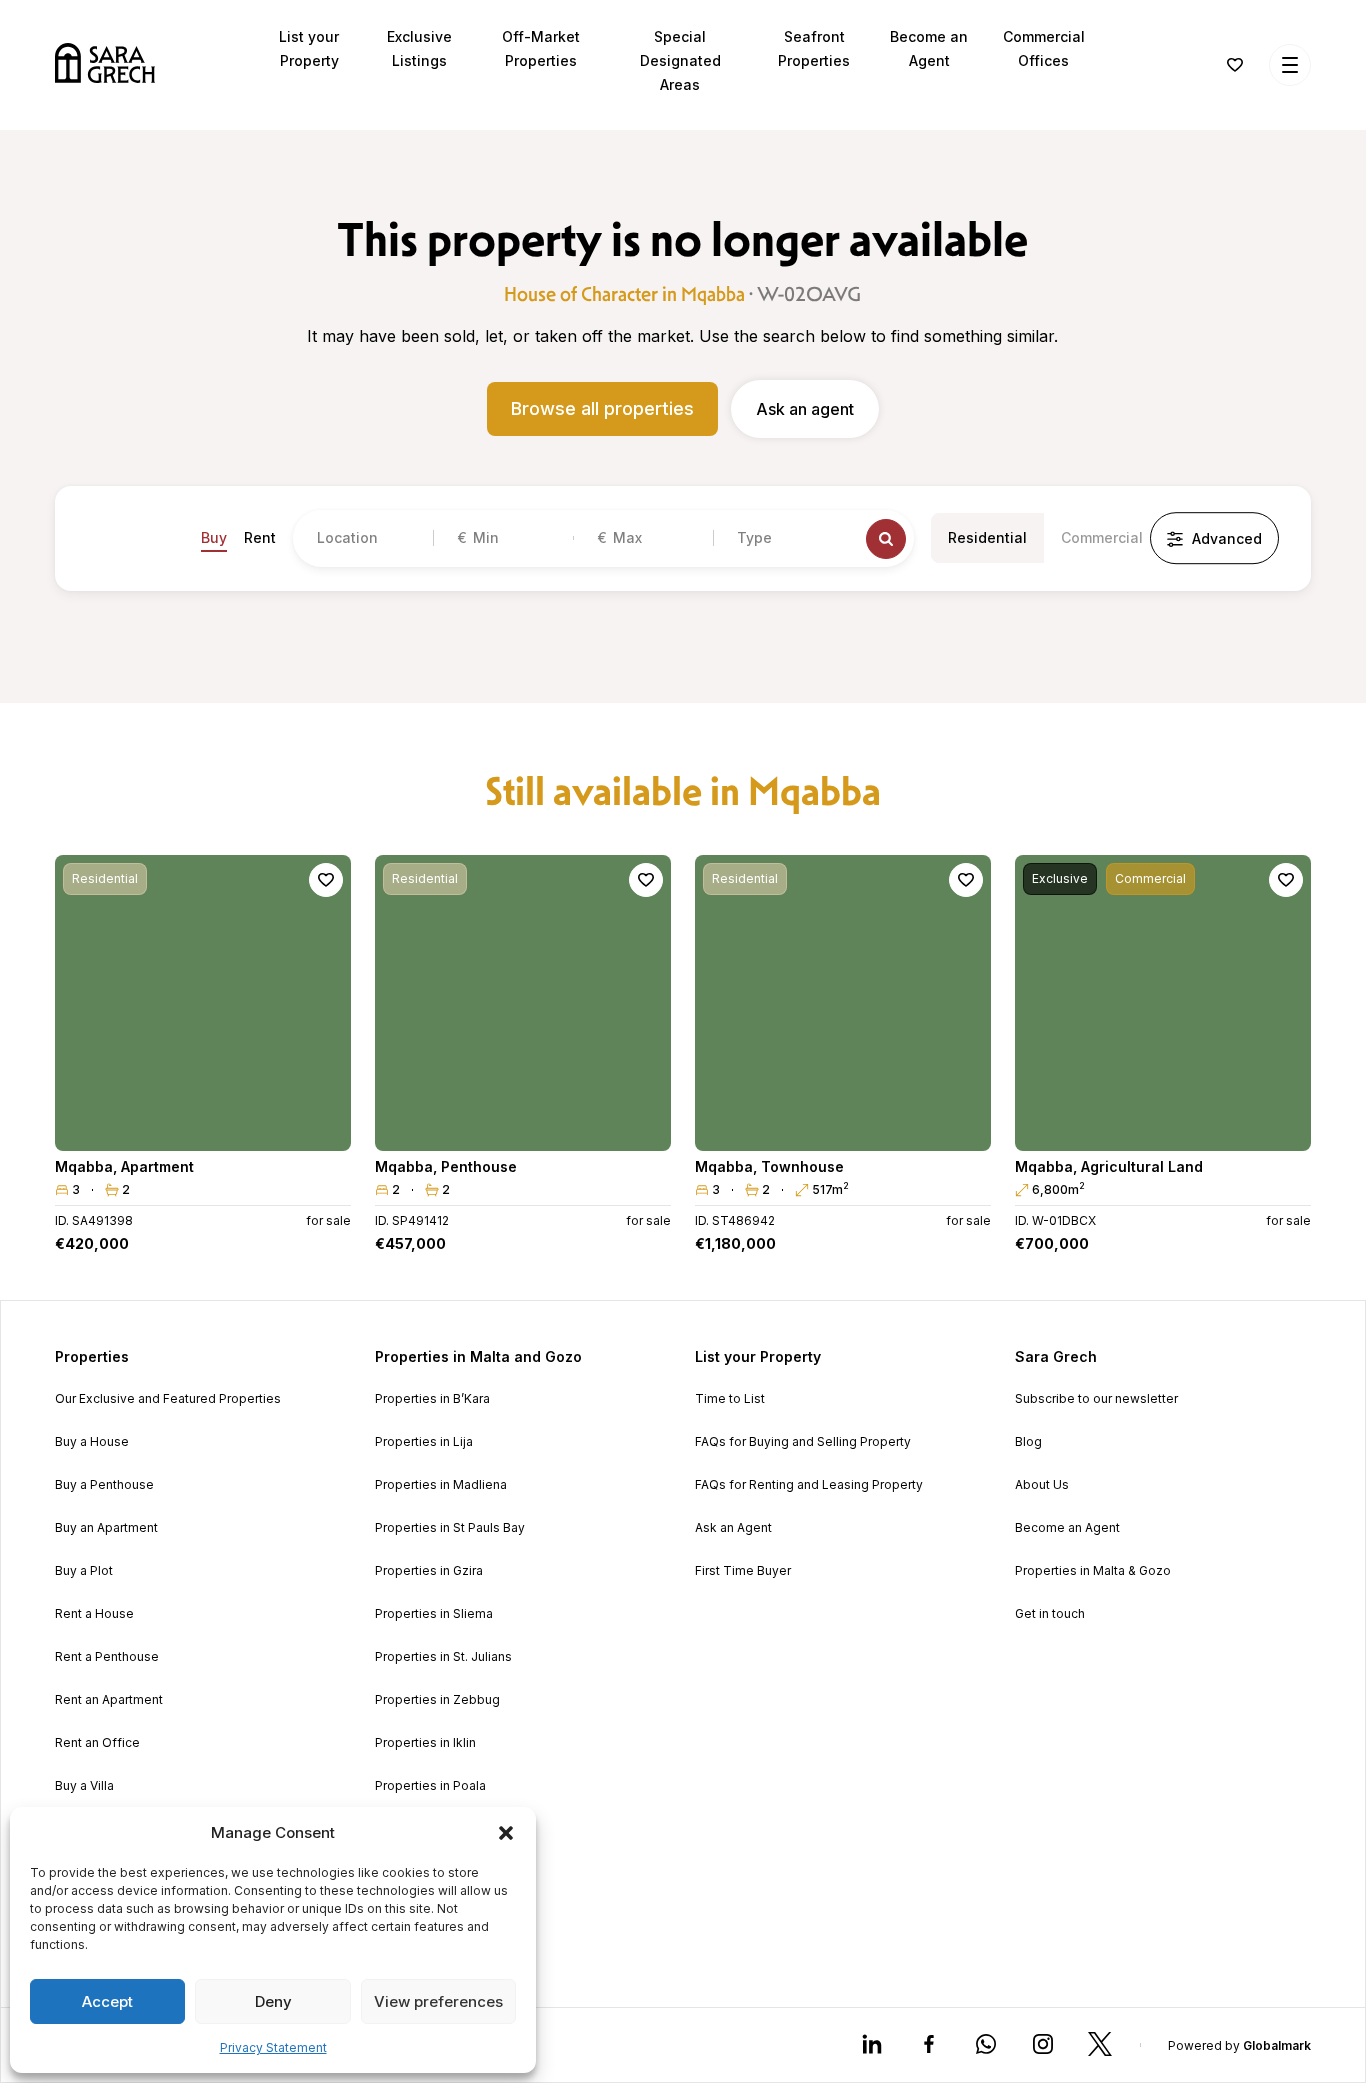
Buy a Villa (84, 1786)
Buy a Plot (84, 1571)
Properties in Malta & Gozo (1093, 1571)
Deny (273, 2001)
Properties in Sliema (434, 1614)
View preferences (438, 2001)
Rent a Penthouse (107, 1657)
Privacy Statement (273, 2047)
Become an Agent (1067, 1528)
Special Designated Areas (680, 60)
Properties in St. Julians (443, 1657)
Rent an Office (97, 1743)
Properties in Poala (430, 1786)
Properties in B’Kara (432, 1399)
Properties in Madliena (441, 1485)
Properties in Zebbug (437, 1700)
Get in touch (1050, 1614)
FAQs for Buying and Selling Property (803, 1442)
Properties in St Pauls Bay (450, 1528)
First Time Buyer (743, 1571)
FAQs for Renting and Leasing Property (809, 1485)
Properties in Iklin (425, 1743)
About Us (1042, 1485)
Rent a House (94, 1614)
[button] (506, 1833)
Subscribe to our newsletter (1096, 1399)
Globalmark (1277, 2045)
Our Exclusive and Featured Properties (168, 1399)
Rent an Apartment (109, 1700)
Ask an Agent (733, 1528)
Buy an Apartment (106, 1528)
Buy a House (92, 1442)
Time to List (730, 1399)
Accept (107, 2001)
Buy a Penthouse (104, 1485)
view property (203, 1126)
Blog (1028, 1442)
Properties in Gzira (429, 1571)
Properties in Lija (424, 1442)
